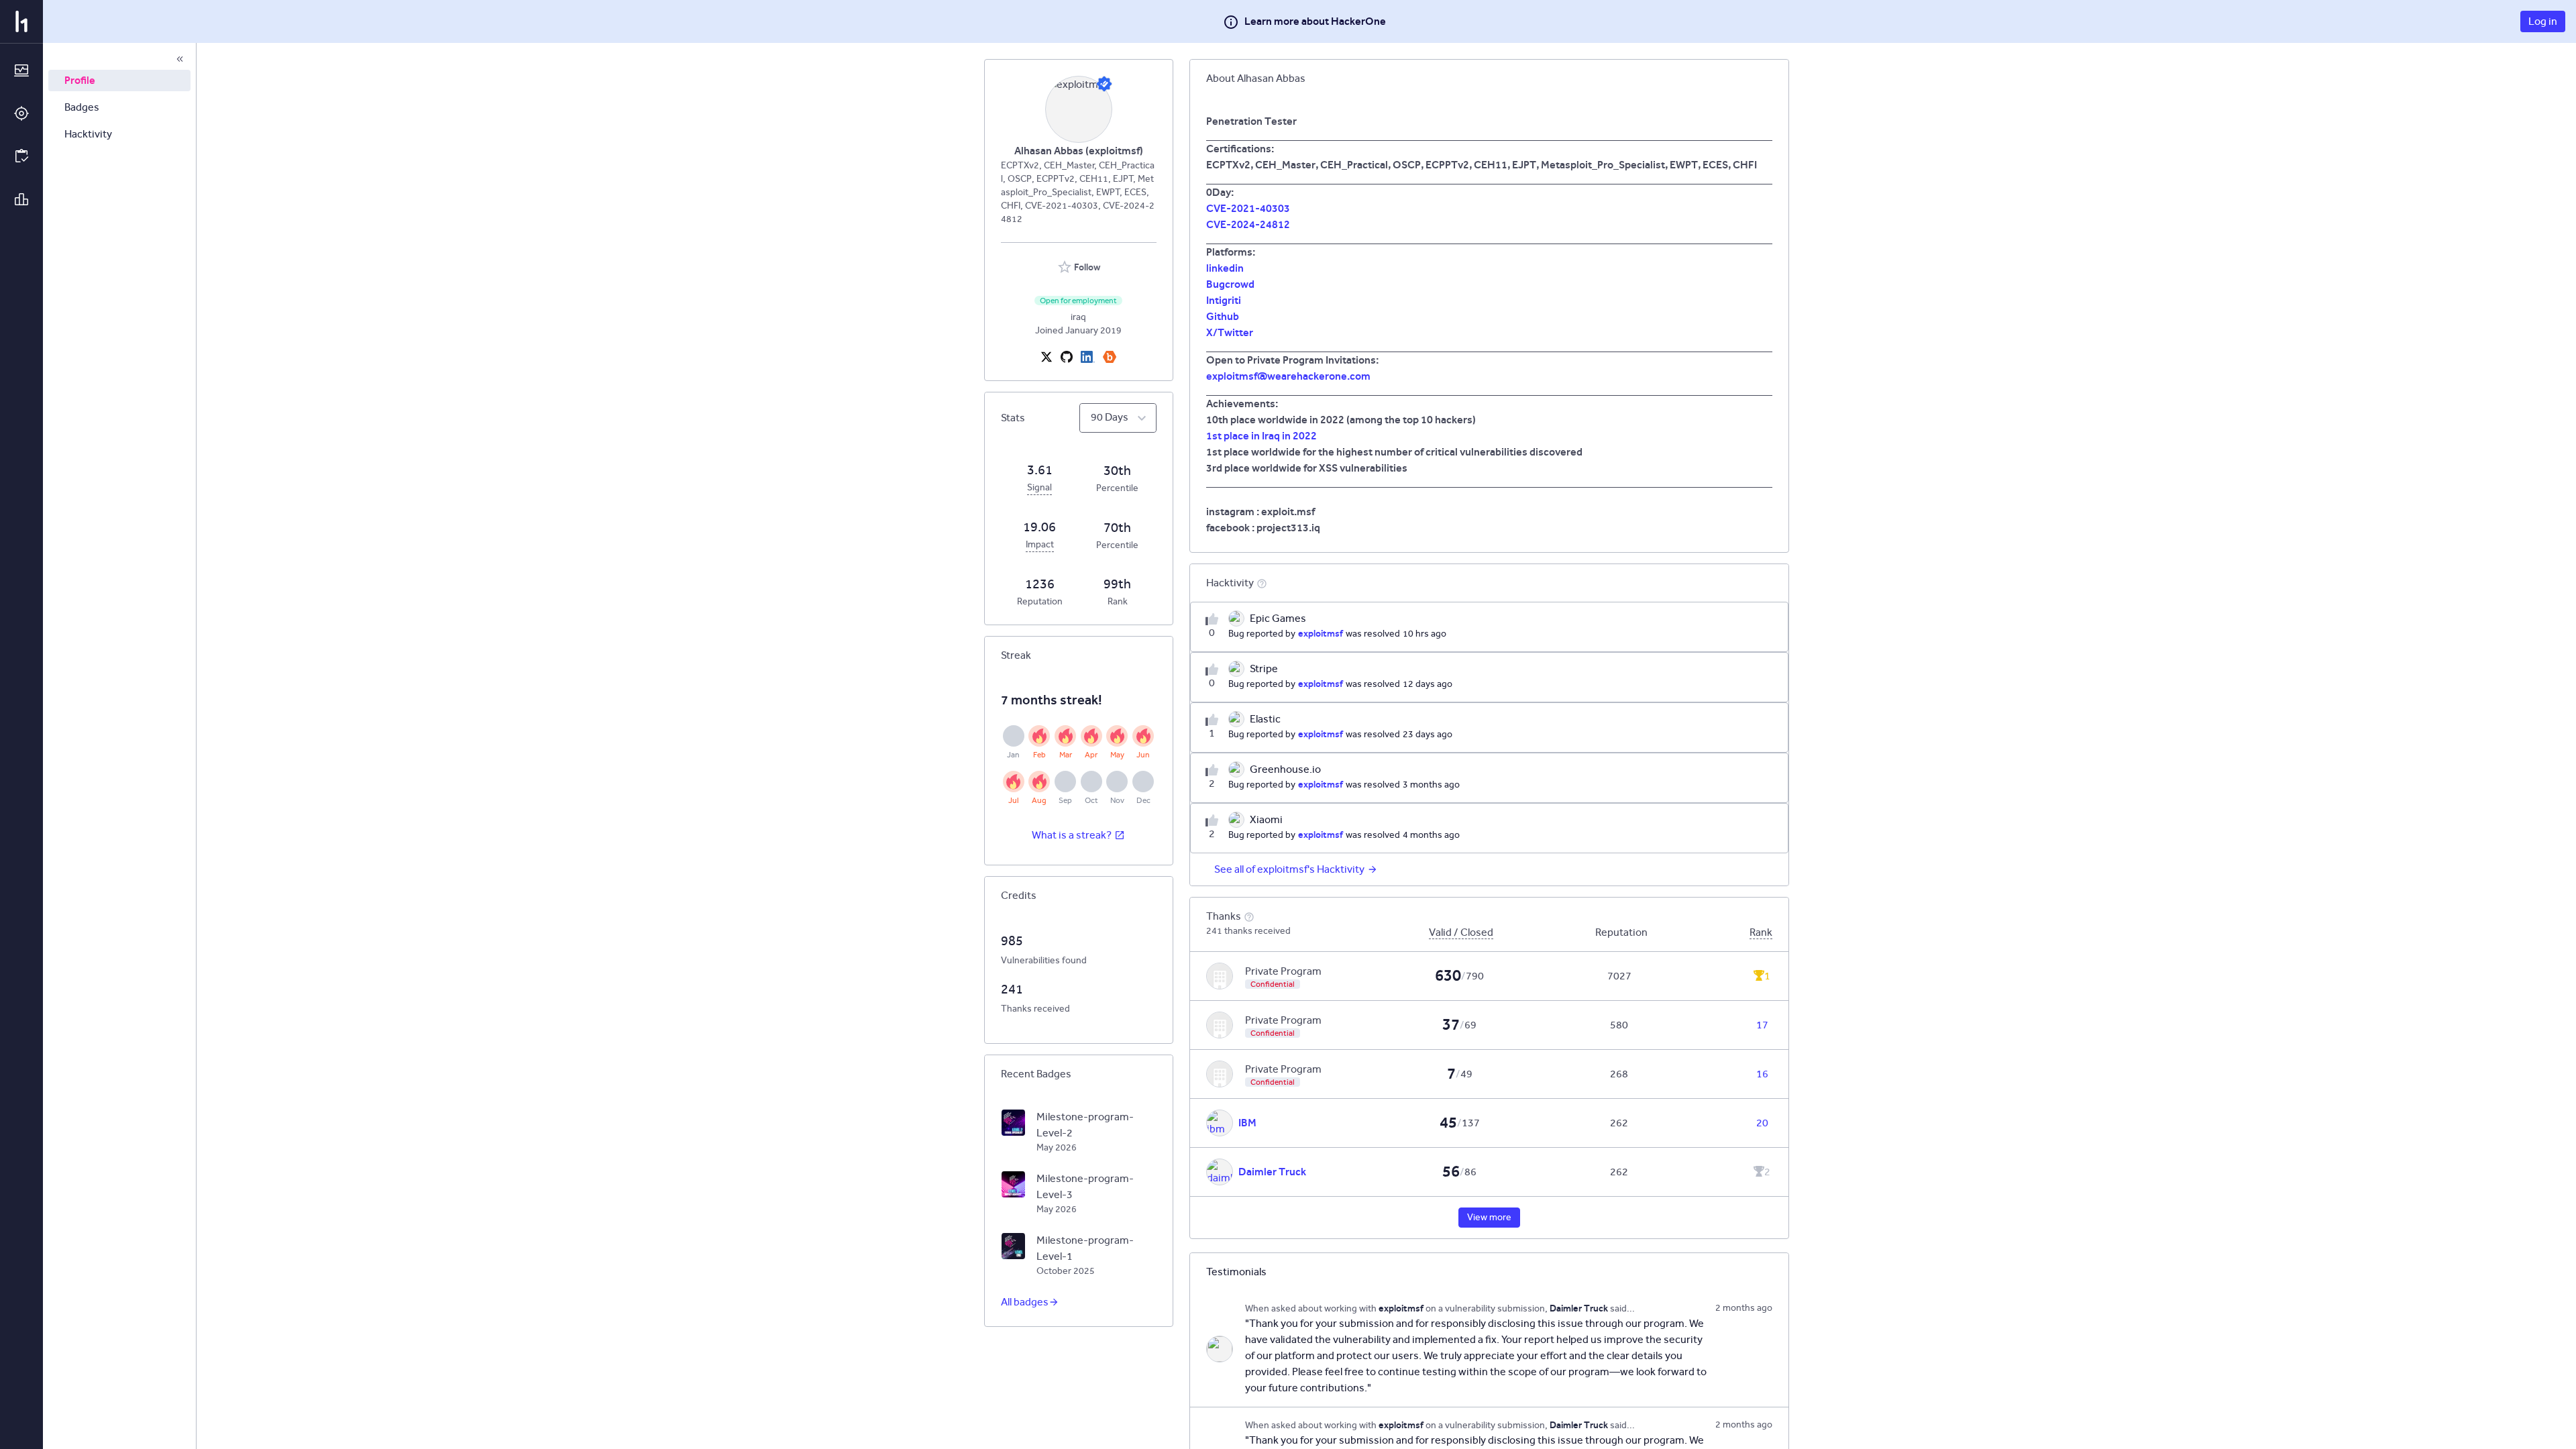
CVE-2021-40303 (1248, 208)
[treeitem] (119, 80)
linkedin (1225, 268)
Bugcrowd (1230, 284)
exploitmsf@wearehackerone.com (1288, 376)
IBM (1247, 1123)
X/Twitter (1230, 332)
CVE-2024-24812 (1248, 224)
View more (1489, 1217)
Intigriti (1224, 300)
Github (1223, 316)
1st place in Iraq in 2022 (1262, 436)
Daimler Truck (1272, 1172)
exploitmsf (1321, 633)
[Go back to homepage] (21, 21)
